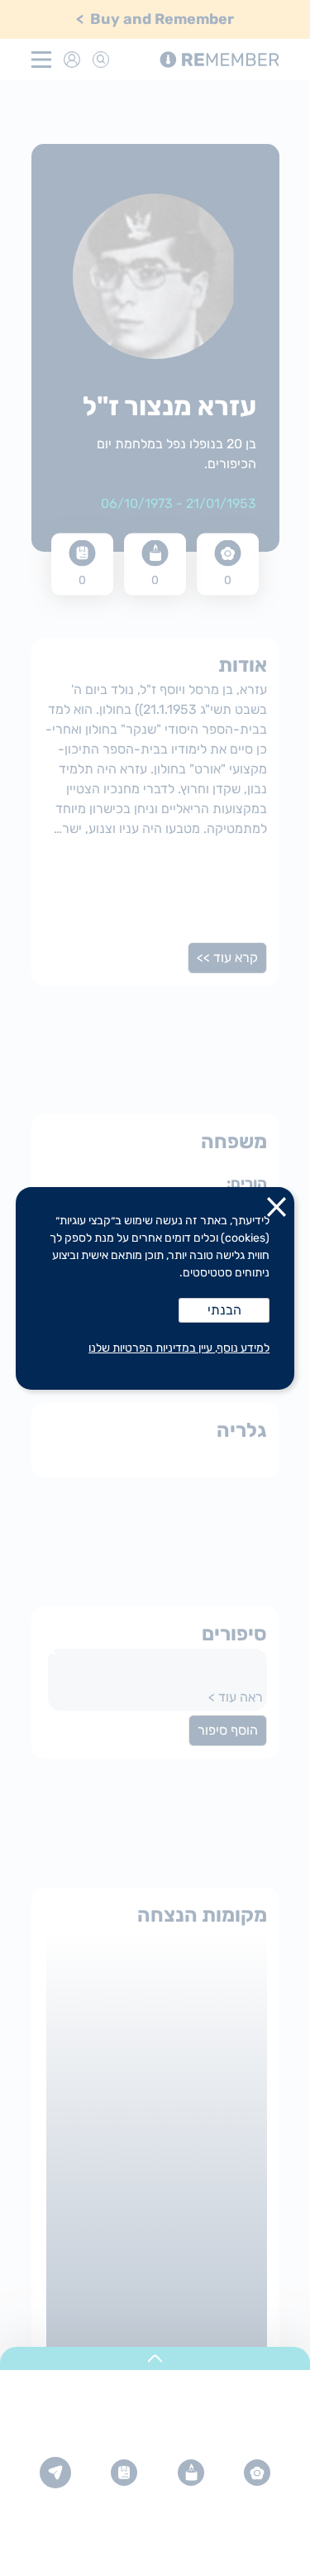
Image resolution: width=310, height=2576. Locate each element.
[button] (277, 1210)
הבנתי (224, 1310)
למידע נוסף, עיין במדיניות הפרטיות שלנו (179, 1348)
